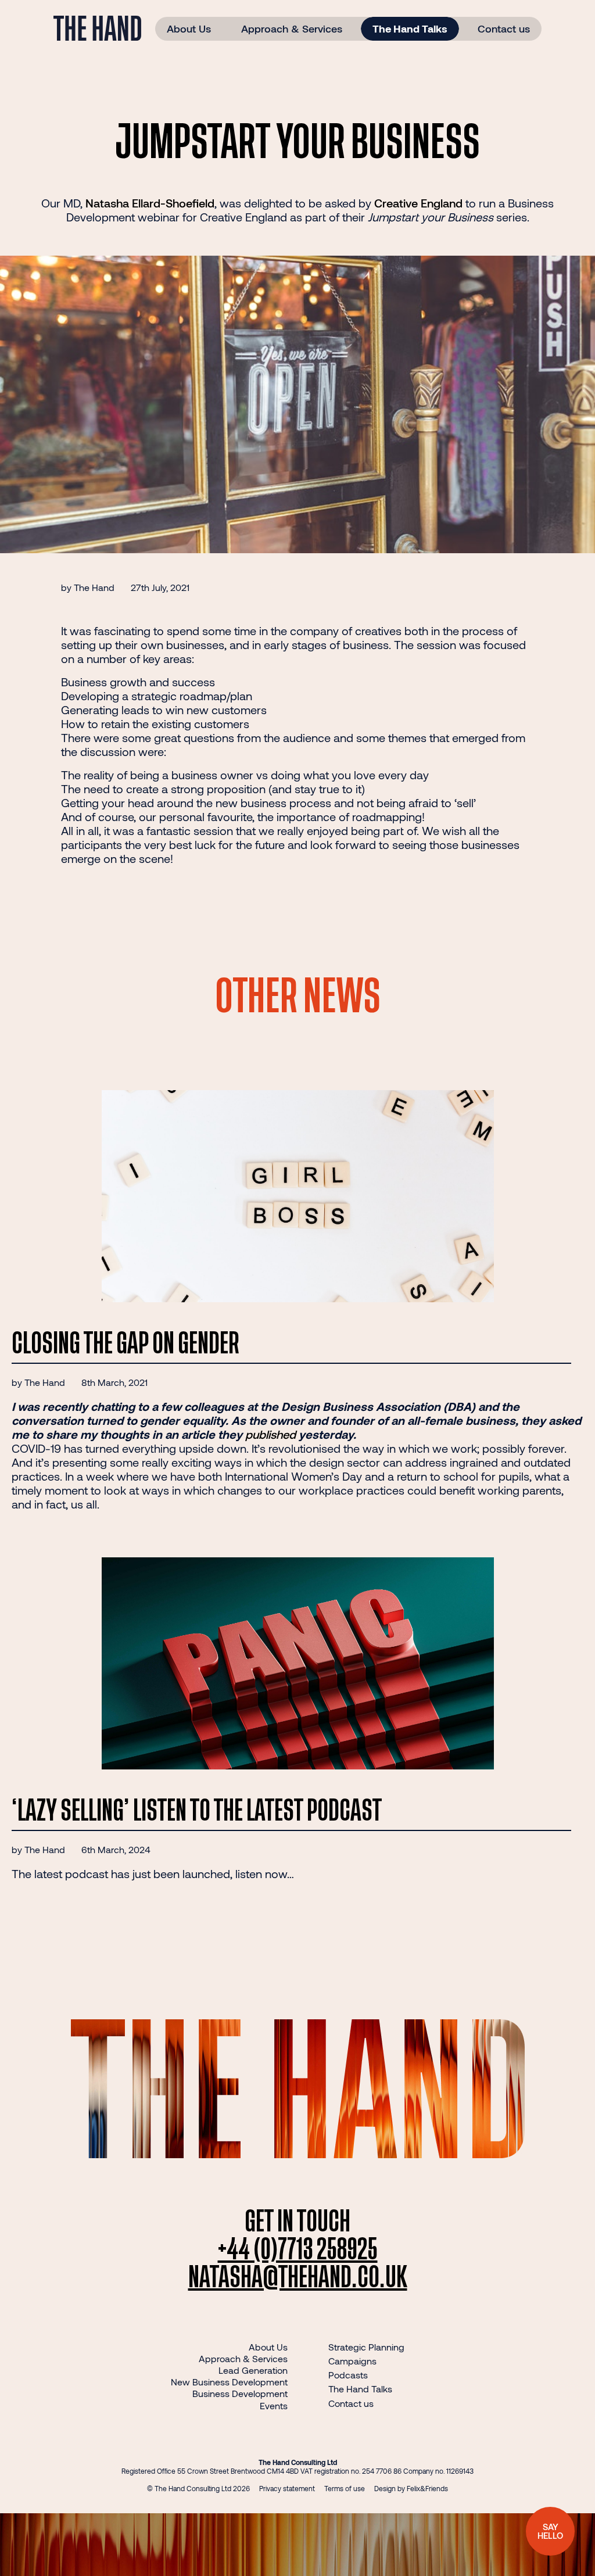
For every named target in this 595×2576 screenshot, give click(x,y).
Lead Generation (253, 2370)
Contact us (504, 28)
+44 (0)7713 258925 (298, 2250)
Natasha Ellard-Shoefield (150, 203)
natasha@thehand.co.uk (298, 2278)
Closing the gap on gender (126, 1344)
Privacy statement (287, 2488)
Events (274, 2405)
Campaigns (352, 2361)
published (270, 1434)
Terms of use (345, 2488)
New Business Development (229, 2382)
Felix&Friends (427, 2488)
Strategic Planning (366, 2347)
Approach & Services (292, 28)
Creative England (418, 203)
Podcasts (348, 2375)
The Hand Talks (410, 28)
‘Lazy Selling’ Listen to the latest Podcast (197, 1811)
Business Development (240, 2393)
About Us (189, 28)
